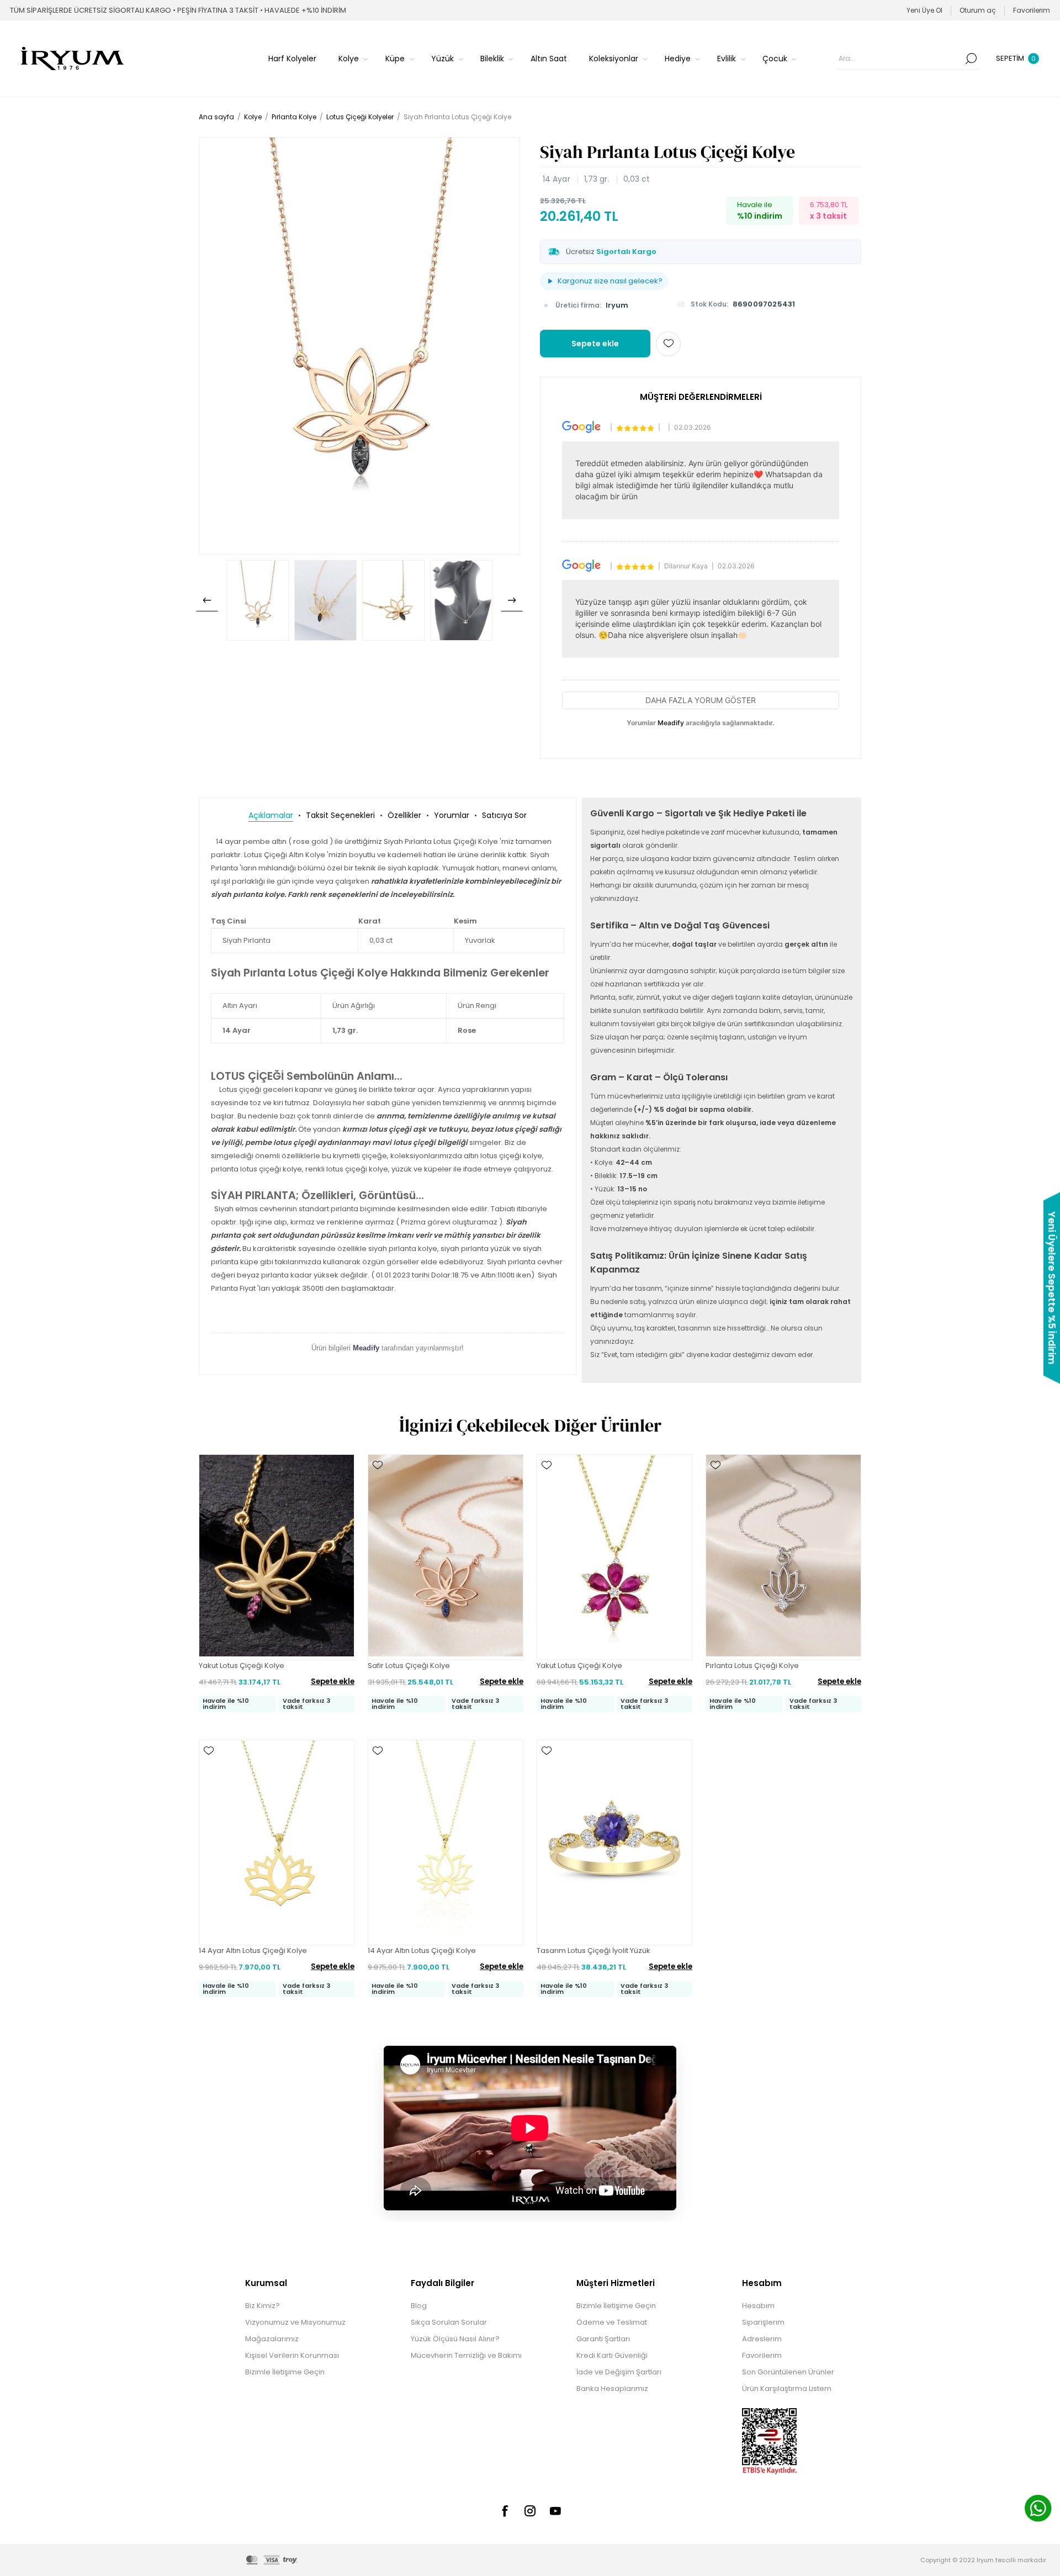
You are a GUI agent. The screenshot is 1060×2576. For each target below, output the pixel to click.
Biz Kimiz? (263, 2306)
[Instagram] (530, 2511)
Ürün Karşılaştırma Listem (787, 2388)
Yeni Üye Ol (924, 10)
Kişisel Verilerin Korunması (292, 2355)
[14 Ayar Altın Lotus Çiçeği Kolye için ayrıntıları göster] (277, 1843)
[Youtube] (555, 2511)
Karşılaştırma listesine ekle (209, 1497)
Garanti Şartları (603, 2339)
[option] (258, 600)
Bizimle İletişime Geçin (285, 2372)
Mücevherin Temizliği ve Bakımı (466, 2355)
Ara (971, 59)
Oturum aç (978, 10)
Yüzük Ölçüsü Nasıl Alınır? (455, 2339)
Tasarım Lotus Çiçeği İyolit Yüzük (593, 1951)
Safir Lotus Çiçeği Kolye (409, 1666)
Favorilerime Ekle (668, 344)
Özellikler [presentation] (404, 815)
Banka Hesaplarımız (612, 2388)
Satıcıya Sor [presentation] (504, 815)
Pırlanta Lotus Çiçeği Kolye (752, 1666)
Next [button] (512, 600)
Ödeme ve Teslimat (612, 2322)
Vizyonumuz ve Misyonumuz (295, 2322)
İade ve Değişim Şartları (619, 2372)
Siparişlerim (763, 2322)
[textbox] (899, 59)
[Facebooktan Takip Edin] (505, 2511)
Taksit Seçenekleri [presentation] (340, 815)
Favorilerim (762, 2355)
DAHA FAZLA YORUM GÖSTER (701, 700)
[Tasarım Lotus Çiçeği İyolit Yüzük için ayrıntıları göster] (614, 1843)
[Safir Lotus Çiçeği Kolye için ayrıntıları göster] (446, 1557)
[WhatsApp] (1038, 2510)
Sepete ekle (595, 344)
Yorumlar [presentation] (452, 815)
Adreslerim (762, 2339)
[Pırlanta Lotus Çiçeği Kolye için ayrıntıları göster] (783, 1557)
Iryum (617, 305)
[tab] (271, 815)
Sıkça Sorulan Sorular (449, 2322)
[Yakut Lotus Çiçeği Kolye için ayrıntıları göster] (277, 1557)
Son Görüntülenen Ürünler (788, 2372)
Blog (419, 2306)
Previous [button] (207, 600)
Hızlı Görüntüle (209, 1481)
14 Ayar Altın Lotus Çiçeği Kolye (253, 1951)
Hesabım (758, 2306)
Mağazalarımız (272, 2339)
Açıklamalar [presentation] (271, 815)
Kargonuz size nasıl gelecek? (610, 281)
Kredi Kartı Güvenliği (612, 2355)
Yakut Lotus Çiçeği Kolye (242, 1666)
